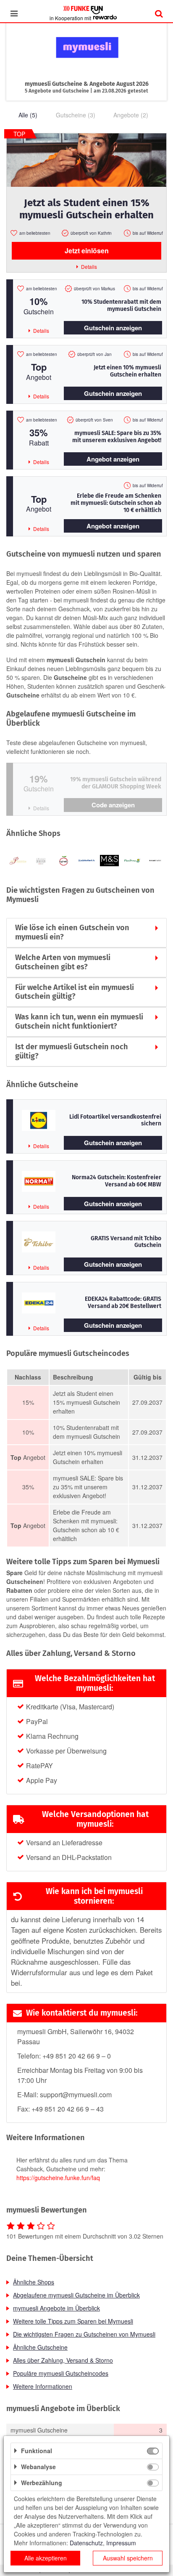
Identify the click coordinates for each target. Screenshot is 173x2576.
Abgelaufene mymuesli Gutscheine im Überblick (76, 2295)
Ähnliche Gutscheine (40, 2347)
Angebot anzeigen (113, 459)
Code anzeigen (113, 805)
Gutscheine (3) (76, 115)
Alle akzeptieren (46, 2558)
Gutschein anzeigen (113, 328)
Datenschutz (86, 2543)
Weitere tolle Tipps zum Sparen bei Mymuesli (73, 2321)
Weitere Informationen (43, 2386)
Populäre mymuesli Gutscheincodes (61, 2373)
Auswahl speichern (128, 2558)
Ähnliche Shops (34, 2282)
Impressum (121, 2543)
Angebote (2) (131, 115)
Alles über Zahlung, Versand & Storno (63, 2360)
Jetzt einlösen (87, 251)
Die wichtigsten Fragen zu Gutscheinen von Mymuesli (84, 2334)
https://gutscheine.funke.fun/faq (58, 2178)
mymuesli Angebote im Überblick (56, 2308)
